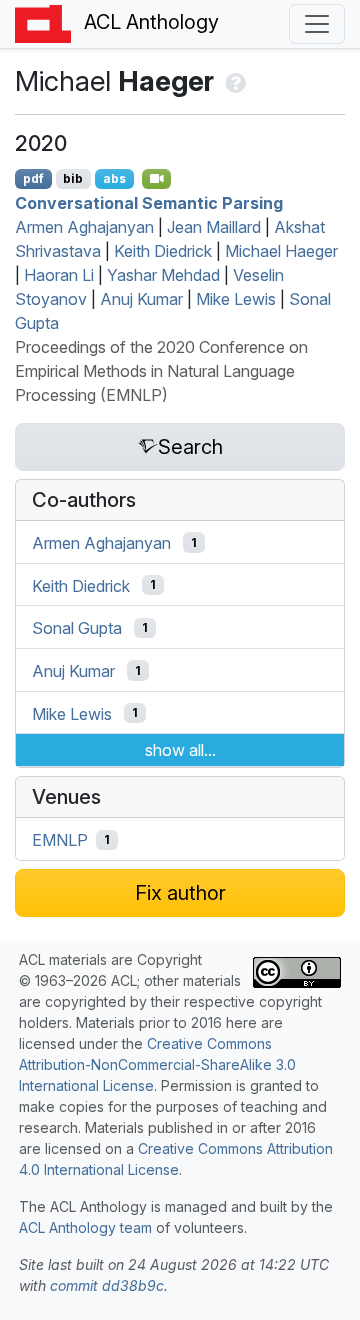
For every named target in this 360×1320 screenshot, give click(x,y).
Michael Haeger (281, 251)
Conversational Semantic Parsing (149, 203)
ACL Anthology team (85, 1227)
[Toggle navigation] (317, 24)
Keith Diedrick (163, 251)
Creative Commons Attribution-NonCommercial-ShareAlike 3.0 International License (157, 1064)
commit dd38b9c (107, 1285)
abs (114, 178)
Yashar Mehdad (163, 275)
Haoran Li (59, 275)
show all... (180, 750)
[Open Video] (157, 179)
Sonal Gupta (77, 628)
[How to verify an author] (233, 81)
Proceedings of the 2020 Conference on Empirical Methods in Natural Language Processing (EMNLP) (161, 371)
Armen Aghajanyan (84, 227)
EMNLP (60, 840)
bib (73, 178)
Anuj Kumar (141, 299)
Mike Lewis (236, 299)
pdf (33, 178)
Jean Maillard (214, 227)
